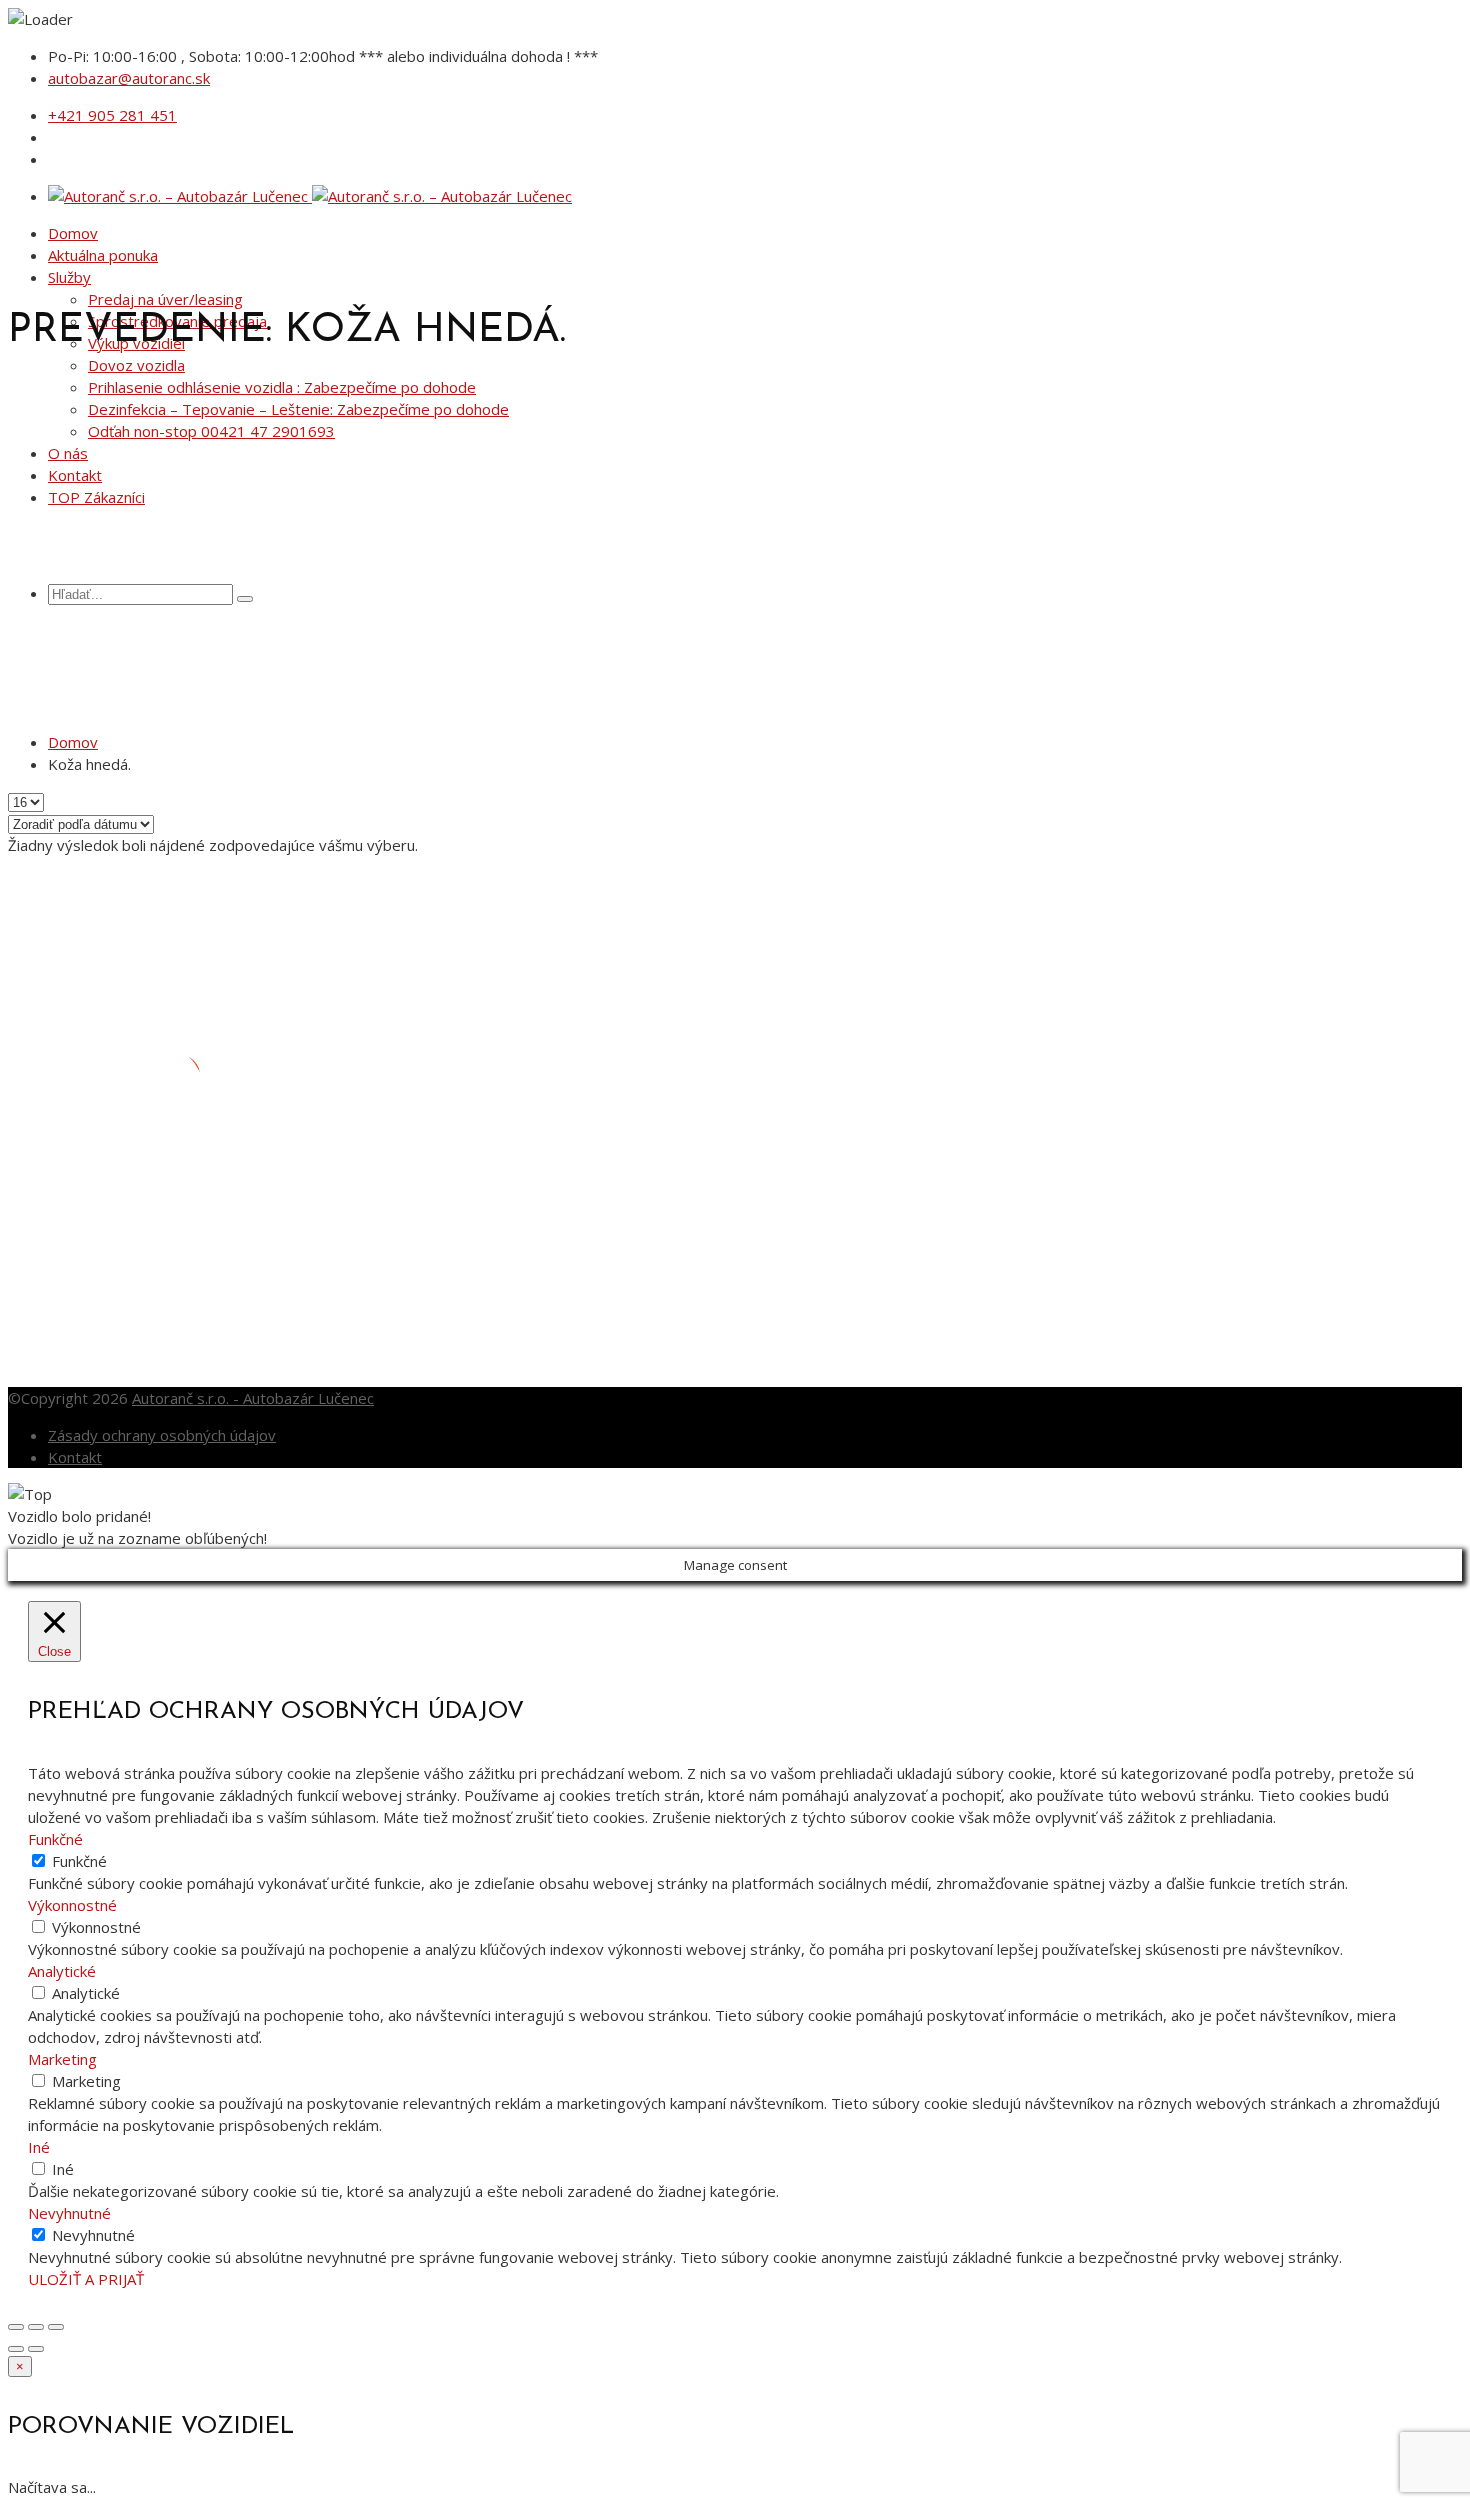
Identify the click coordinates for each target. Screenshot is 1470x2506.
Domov (73, 233)
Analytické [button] (62, 1971)
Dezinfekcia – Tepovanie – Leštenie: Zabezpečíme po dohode (298, 409)
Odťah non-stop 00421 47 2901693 (211, 431)
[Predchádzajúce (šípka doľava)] (16, 2349)
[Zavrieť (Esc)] (16, 2327)
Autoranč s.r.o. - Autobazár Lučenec (253, 1398)
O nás (68, 453)
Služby (69, 277)
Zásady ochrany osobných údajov (162, 1435)
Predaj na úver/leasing (165, 299)
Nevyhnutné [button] (69, 2213)
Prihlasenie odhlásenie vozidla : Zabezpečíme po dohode (282, 387)
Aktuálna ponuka (103, 255)
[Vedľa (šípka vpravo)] (36, 2349)
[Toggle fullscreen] (36, 2327)
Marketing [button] (62, 2059)
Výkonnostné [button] (72, 1905)
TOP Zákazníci (96, 497)
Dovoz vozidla (136, 365)
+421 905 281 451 (112, 115)
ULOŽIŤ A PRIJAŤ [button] (86, 2279)
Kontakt (75, 475)
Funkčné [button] (55, 1839)
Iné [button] (39, 2147)
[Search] (245, 599)
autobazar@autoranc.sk (129, 78)
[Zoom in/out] (56, 2327)
